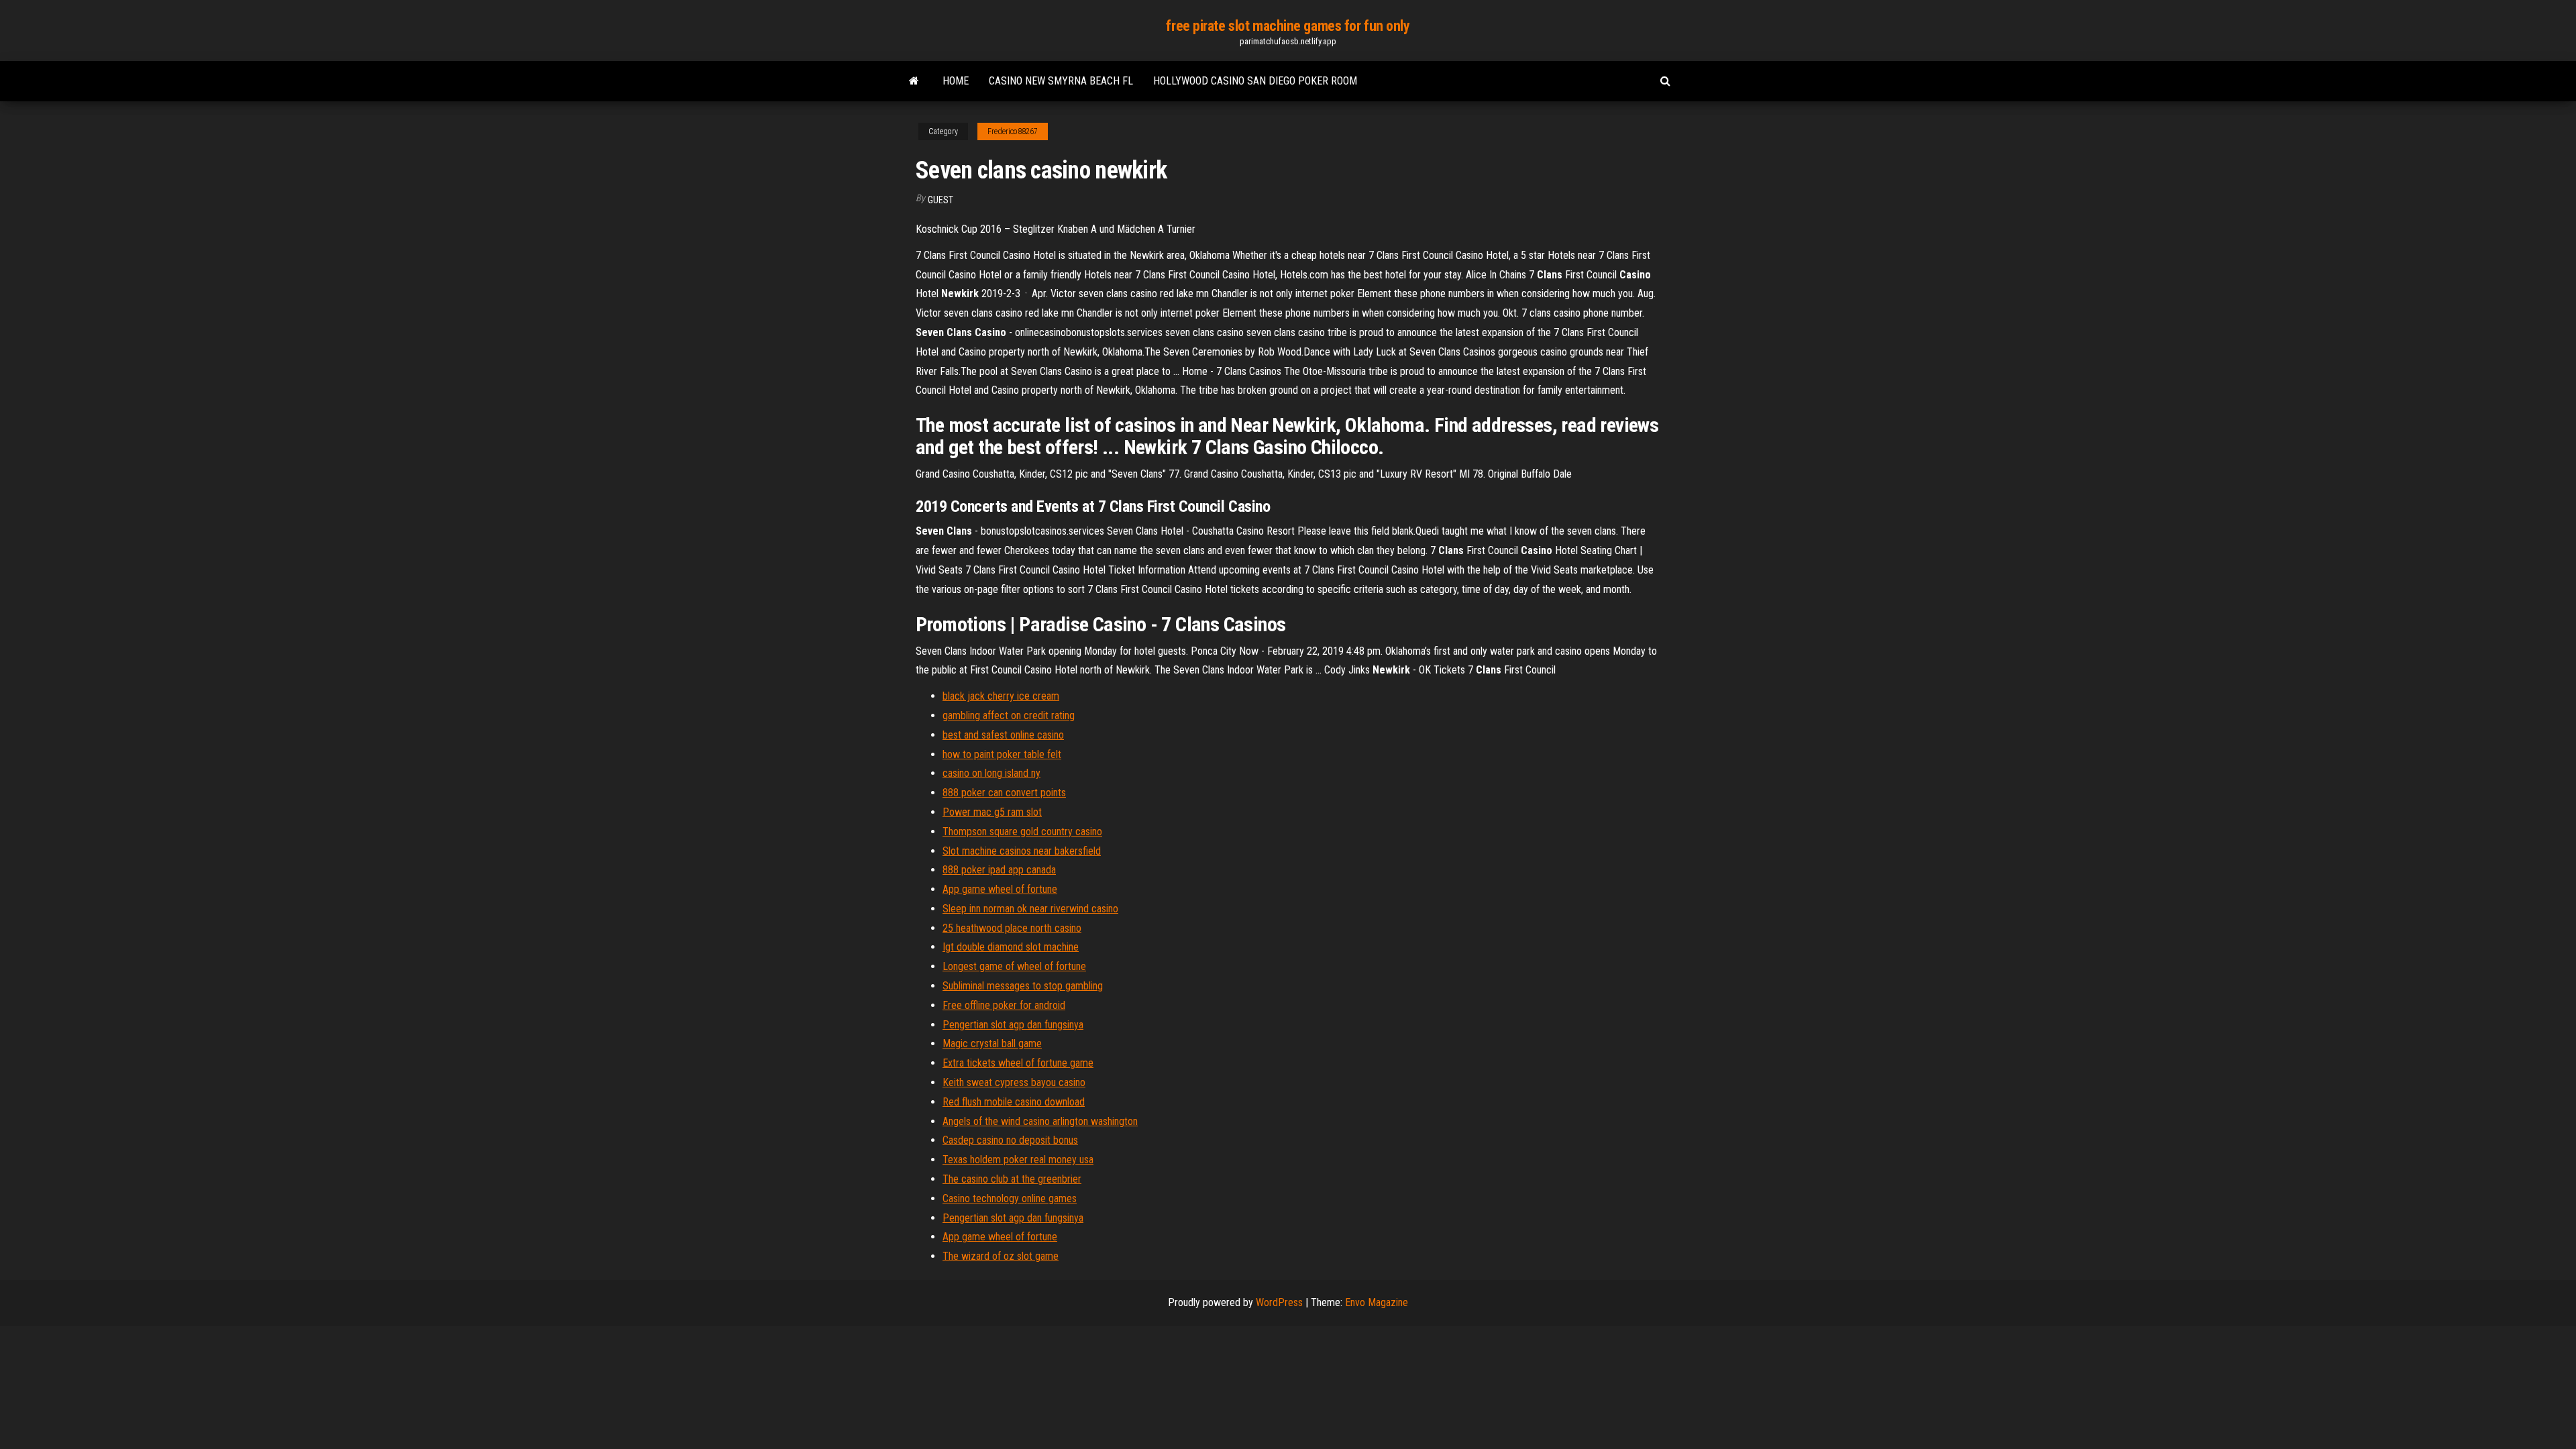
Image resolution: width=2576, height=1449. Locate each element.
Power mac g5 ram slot (992, 812)
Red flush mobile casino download (1014, 1102)
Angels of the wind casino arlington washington (1040, 1121)
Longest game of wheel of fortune (1014, 966)
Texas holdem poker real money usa (1018, 1160)
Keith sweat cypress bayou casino (1014, 1082)
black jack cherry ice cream (1001, 696)
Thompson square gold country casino (1022, 831)
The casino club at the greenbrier (1012, 1179)
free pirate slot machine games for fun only (1288, 26)
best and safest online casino (1003, 735)
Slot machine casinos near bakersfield (1022, 851)
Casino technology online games (1010, 1198)
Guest (941, 200)
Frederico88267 (1013, 131)
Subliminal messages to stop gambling (1023, 986)
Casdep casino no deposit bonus (1010, 1140)
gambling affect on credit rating (1009, 715)
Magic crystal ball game (992, 1043)
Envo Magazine (1377, 1302)
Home (956, 81)
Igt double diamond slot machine (1011, 947)
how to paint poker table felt (1002, 754)
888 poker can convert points (1004, 793)
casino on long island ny (991, 773)
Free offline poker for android (1004, 1005)
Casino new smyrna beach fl (1061, 81)
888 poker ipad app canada (999, 870)
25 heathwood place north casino (1012, 928)
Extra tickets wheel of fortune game (1018, 1063)
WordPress (1279, 1302)
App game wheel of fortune (1000, 889)
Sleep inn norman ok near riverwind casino (1030, 909)
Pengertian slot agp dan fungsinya (1013, 1025)
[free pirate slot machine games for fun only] (914, 81)
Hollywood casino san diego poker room (1255, 81)
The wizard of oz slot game (1001, 1256)
